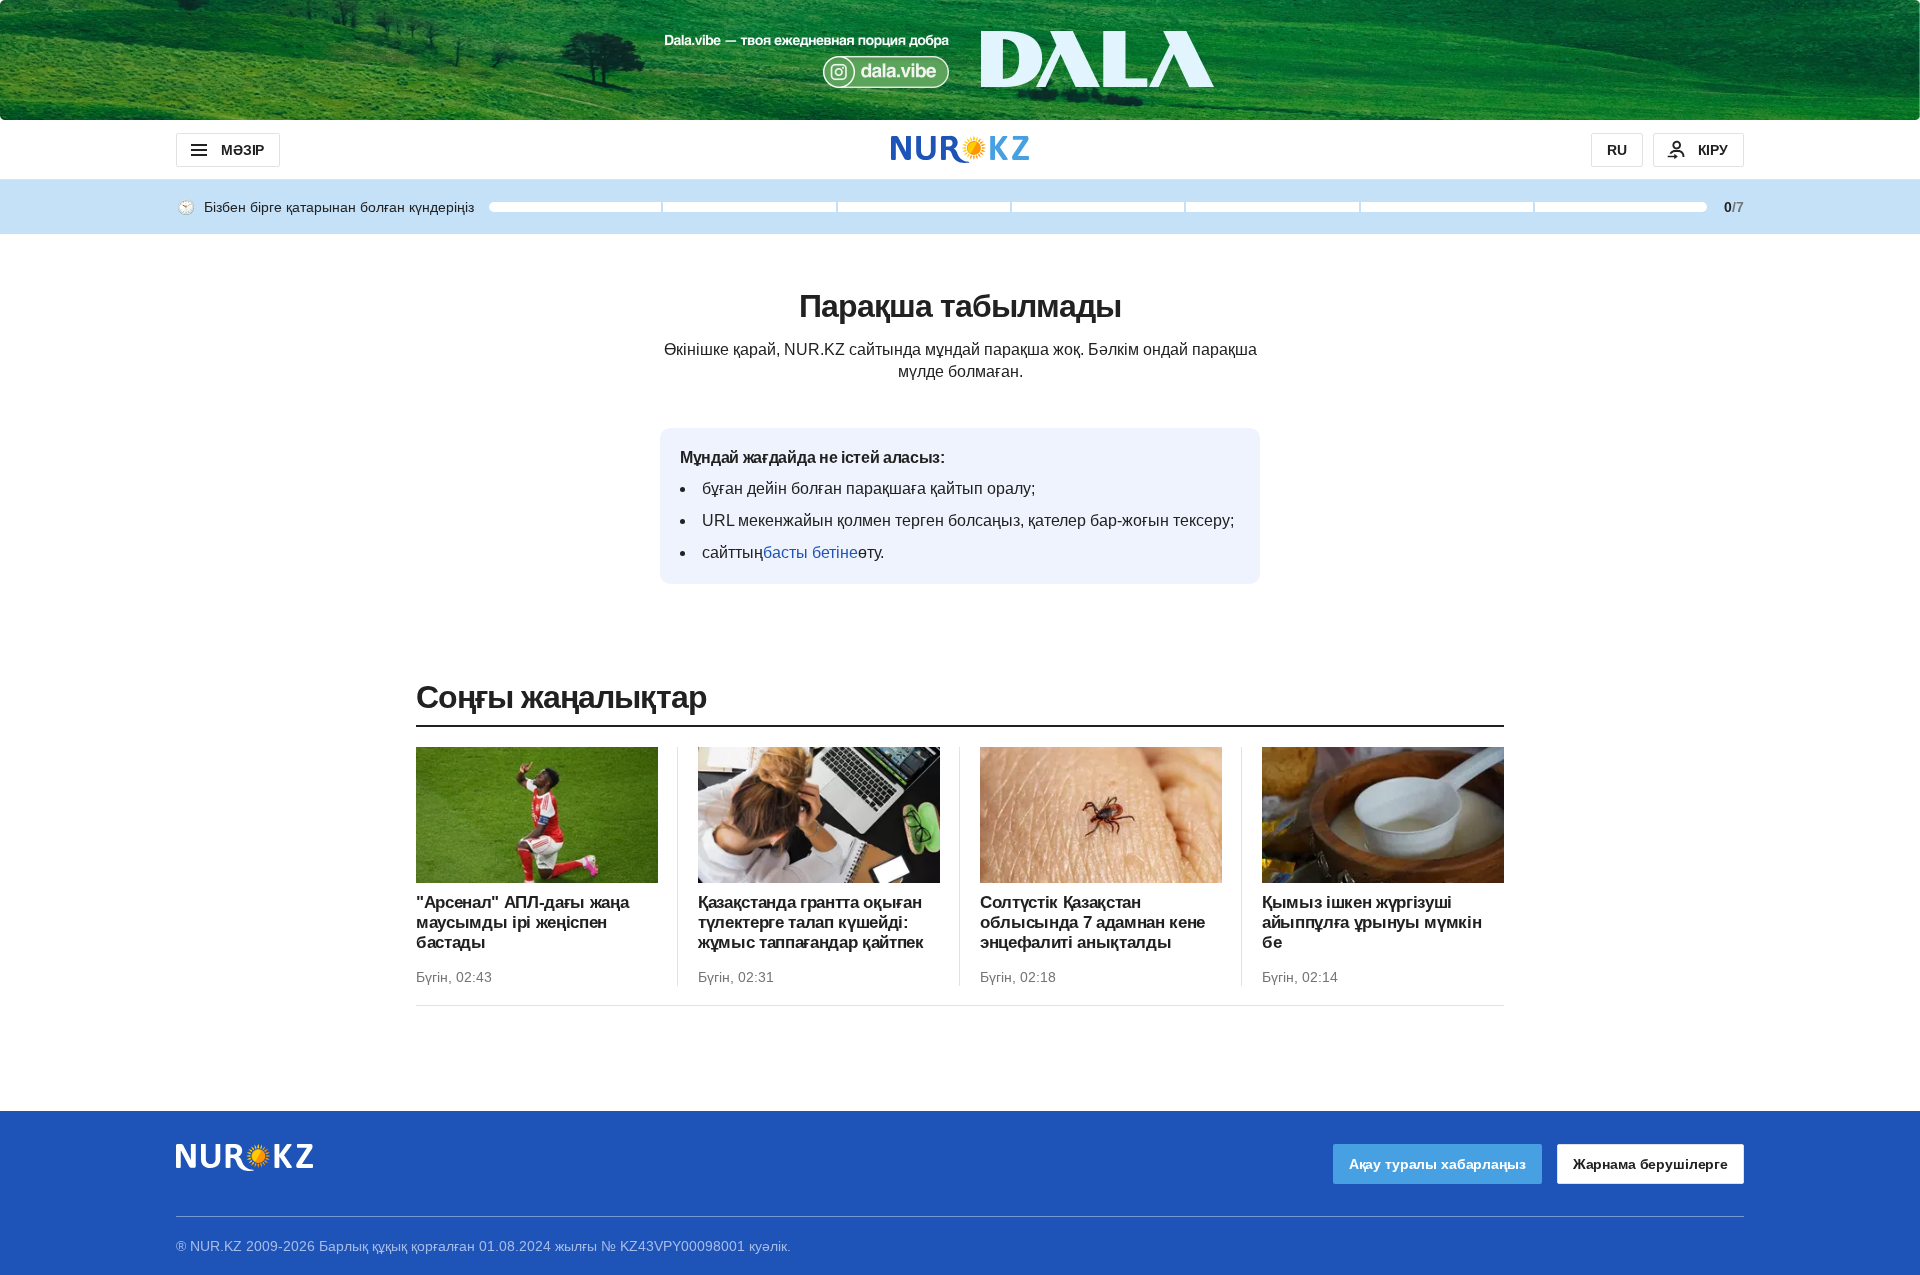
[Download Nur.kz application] (960, 60)
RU (1617, 150)
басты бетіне (810, 552)
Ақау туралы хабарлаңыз (1437, 1164)
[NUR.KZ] (960, 149)
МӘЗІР (242, 150)
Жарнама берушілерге (1650, 1164)
